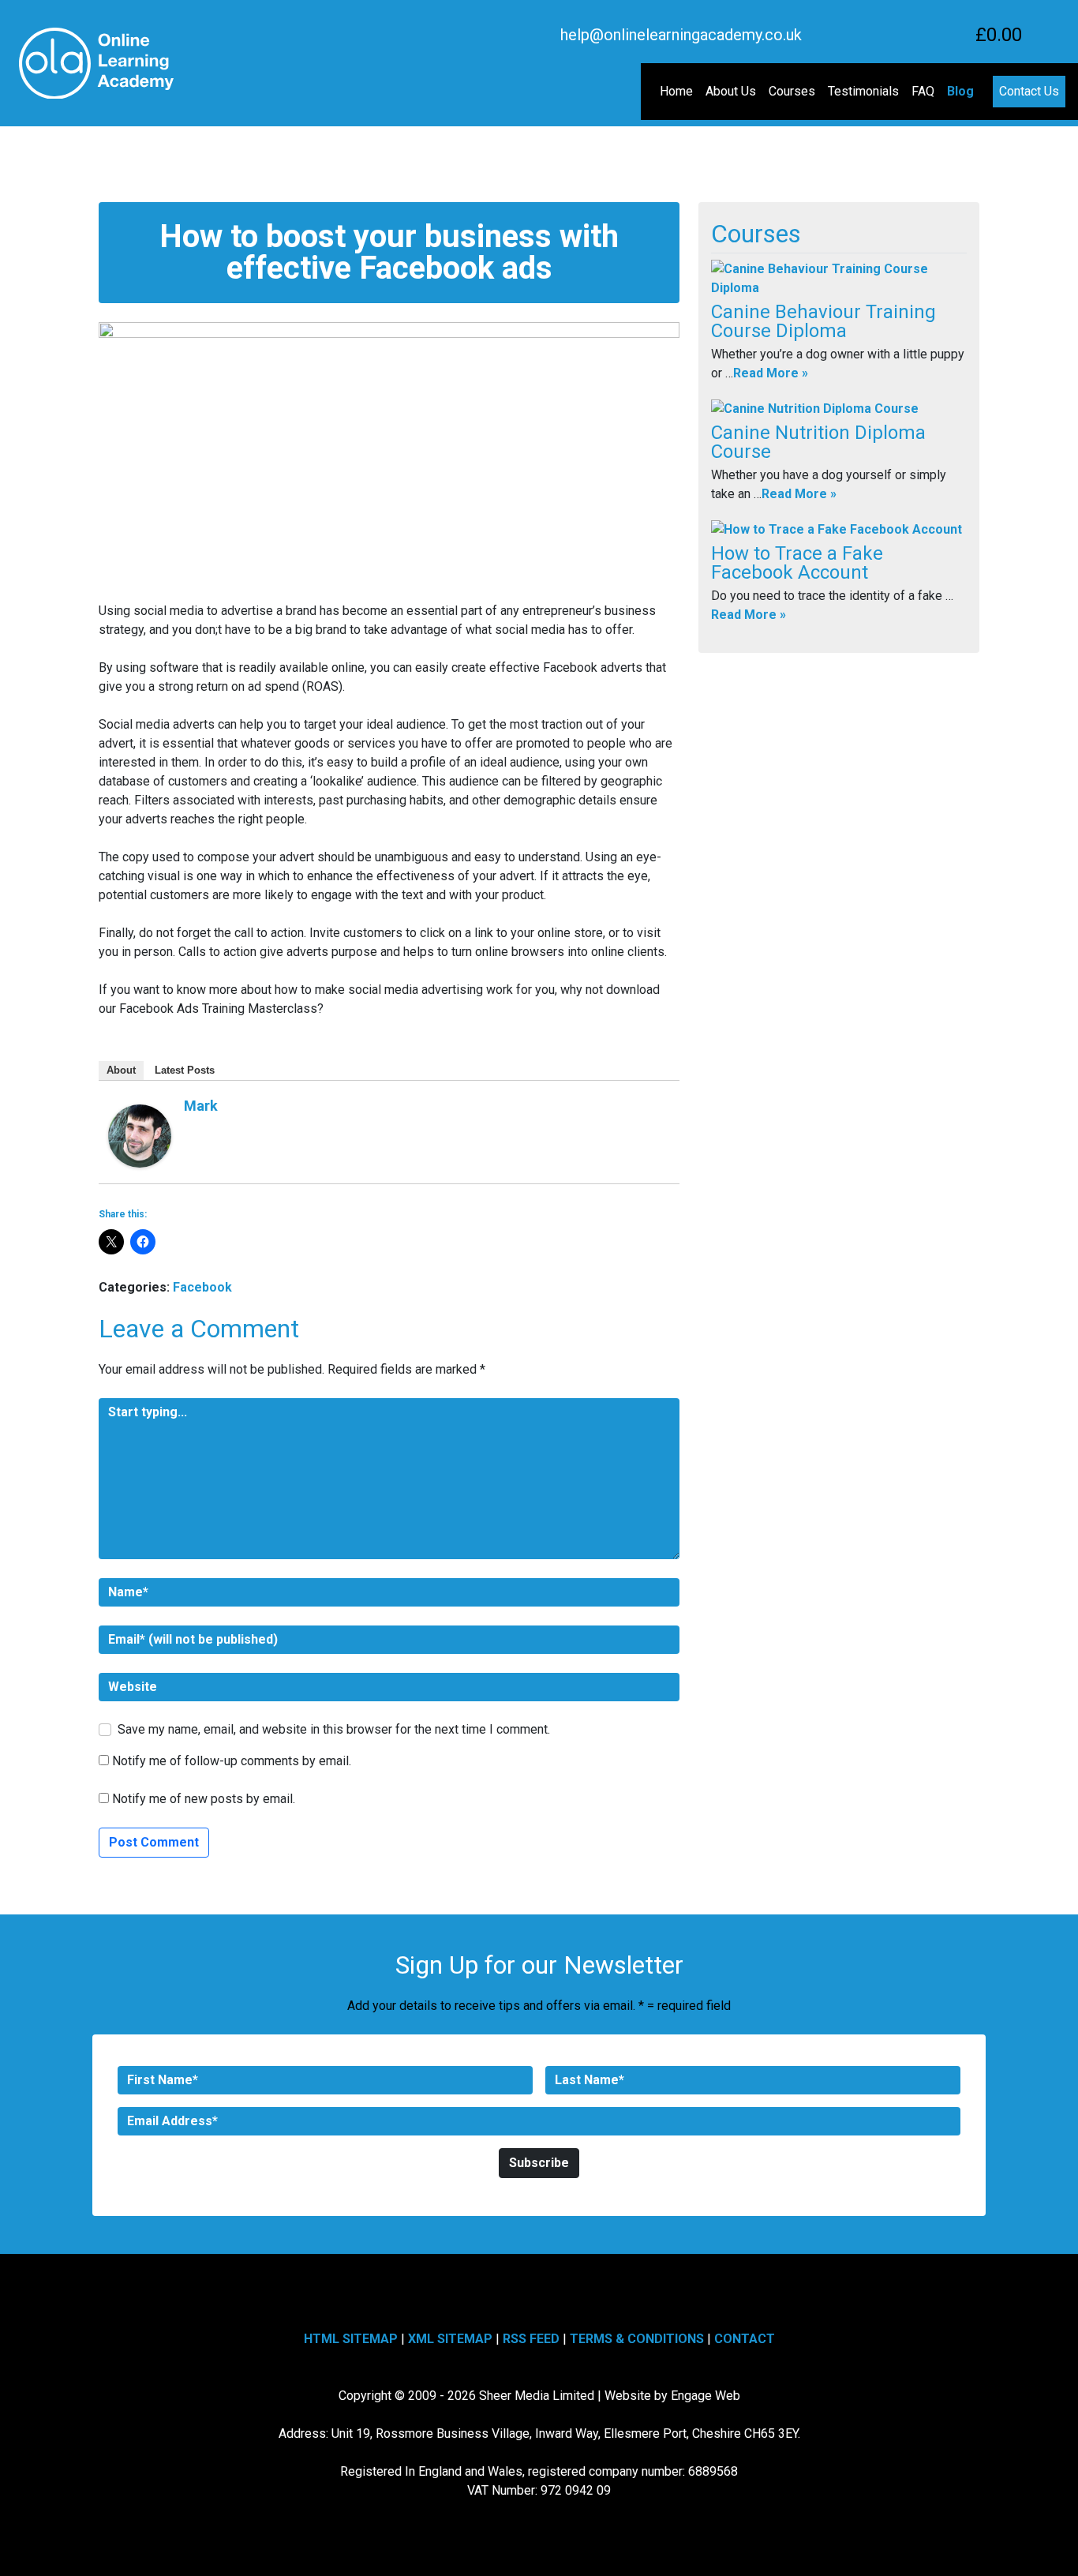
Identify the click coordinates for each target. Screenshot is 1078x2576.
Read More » (771, 373)
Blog (960, 91)
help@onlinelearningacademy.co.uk (681, 35)
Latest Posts (185, 1070)
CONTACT (745, 2339)
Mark (201, 1106)
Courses (792, 91)
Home (676, 91)
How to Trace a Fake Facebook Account (797, 563)
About (121, 1070)
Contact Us (1029, 91)
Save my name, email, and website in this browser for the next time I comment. (334, 1729)
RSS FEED (531, 2339)
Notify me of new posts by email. (204, 1799)
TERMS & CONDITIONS (637, 2339)
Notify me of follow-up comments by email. (232, 1761)
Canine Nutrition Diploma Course (818, 442)
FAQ (923, 91)
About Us (731, 91)
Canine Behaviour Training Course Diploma (823, 321)
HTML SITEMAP (351, 2339)
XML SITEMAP (450, 2339)
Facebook (202, 1287)
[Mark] (140, 1135)
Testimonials (863, 91)
